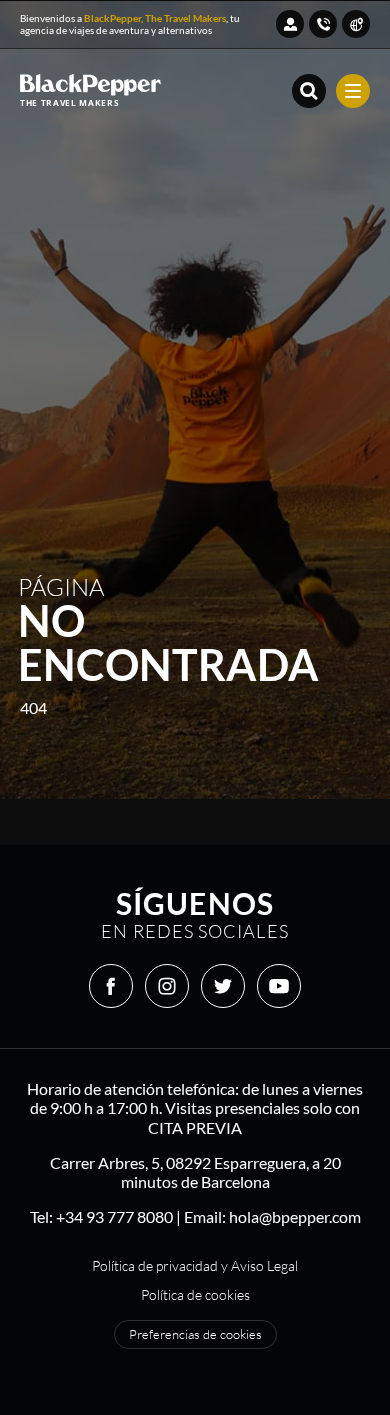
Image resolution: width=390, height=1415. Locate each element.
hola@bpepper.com (295, 1216)
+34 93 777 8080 (114, 1216)
